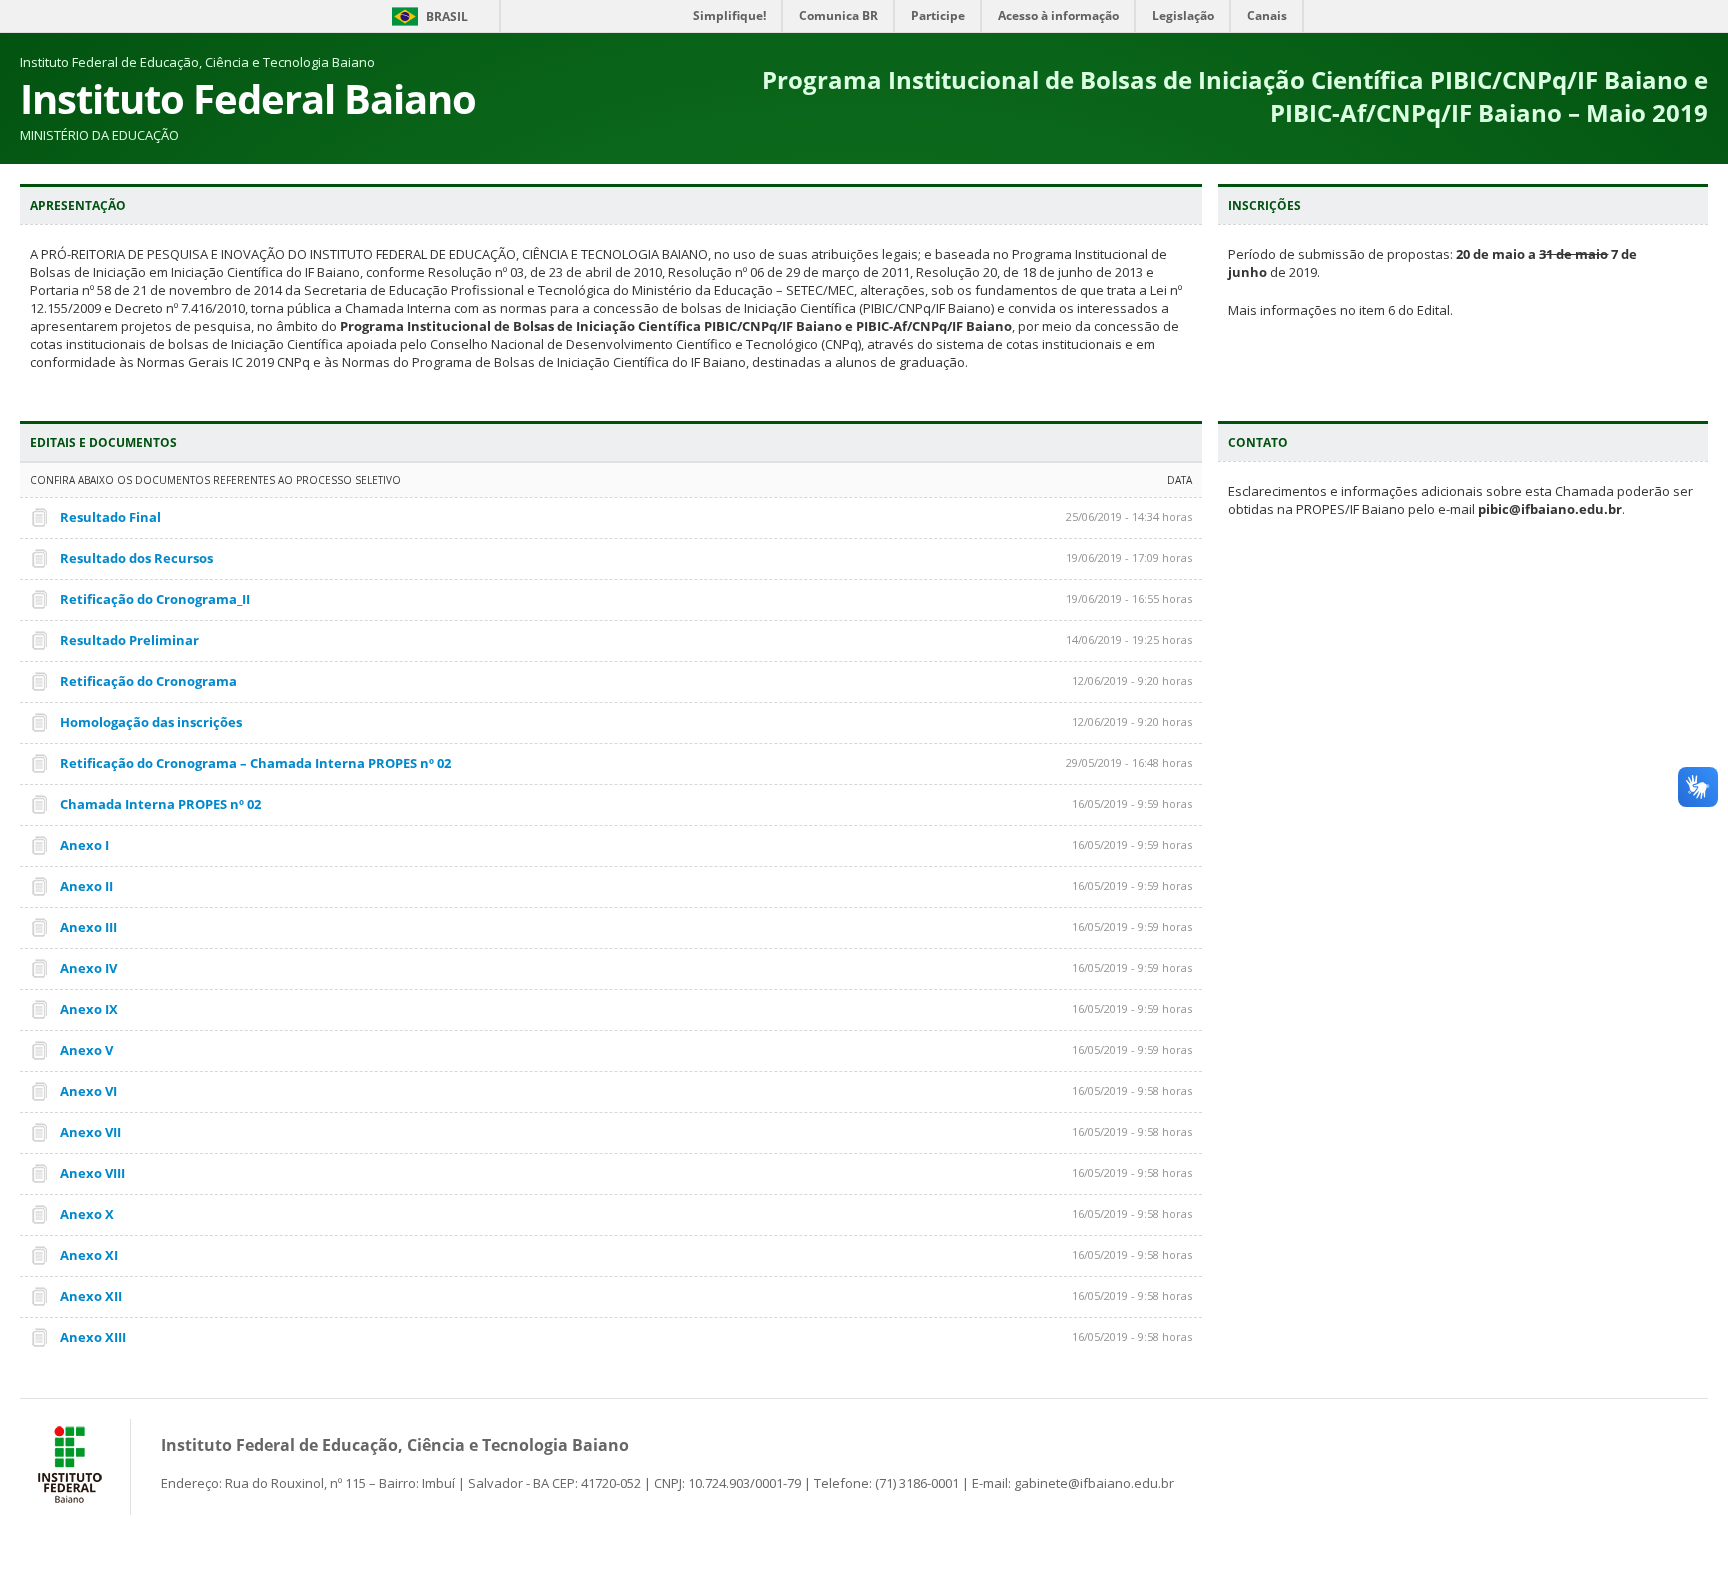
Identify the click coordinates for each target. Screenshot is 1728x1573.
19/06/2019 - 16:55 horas (1129, 598)
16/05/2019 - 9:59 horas (1132, 803)
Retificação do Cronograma (148, 681)
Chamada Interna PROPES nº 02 (160, 804)
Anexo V (86, 1050)
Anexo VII (90, 1132)
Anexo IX (89, 1009)
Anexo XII (91, 1296)
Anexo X (87, 1214)
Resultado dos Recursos (136, 558)
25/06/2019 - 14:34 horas (1129, 516)
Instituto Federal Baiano (248, 98)
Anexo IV (88, 968)
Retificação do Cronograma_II (155, 599)
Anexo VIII (92, 1173)
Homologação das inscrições (151, 722)
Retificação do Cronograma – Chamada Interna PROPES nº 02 (255, 763)
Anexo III (88, 927)
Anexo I (84, 845)
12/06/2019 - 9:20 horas (1132, 680)
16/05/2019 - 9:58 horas (1132, 1090)
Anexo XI (89, 1255)
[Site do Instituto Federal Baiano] (70, 1506)
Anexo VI (88, 1091)
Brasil (447, 16)
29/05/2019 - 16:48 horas (1129, 762)
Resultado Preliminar (129, 640)
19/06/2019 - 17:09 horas (1129, 557)
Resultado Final (110, 517)
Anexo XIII (93, 1337)
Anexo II (86, 886)
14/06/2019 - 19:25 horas (1129, 639)
